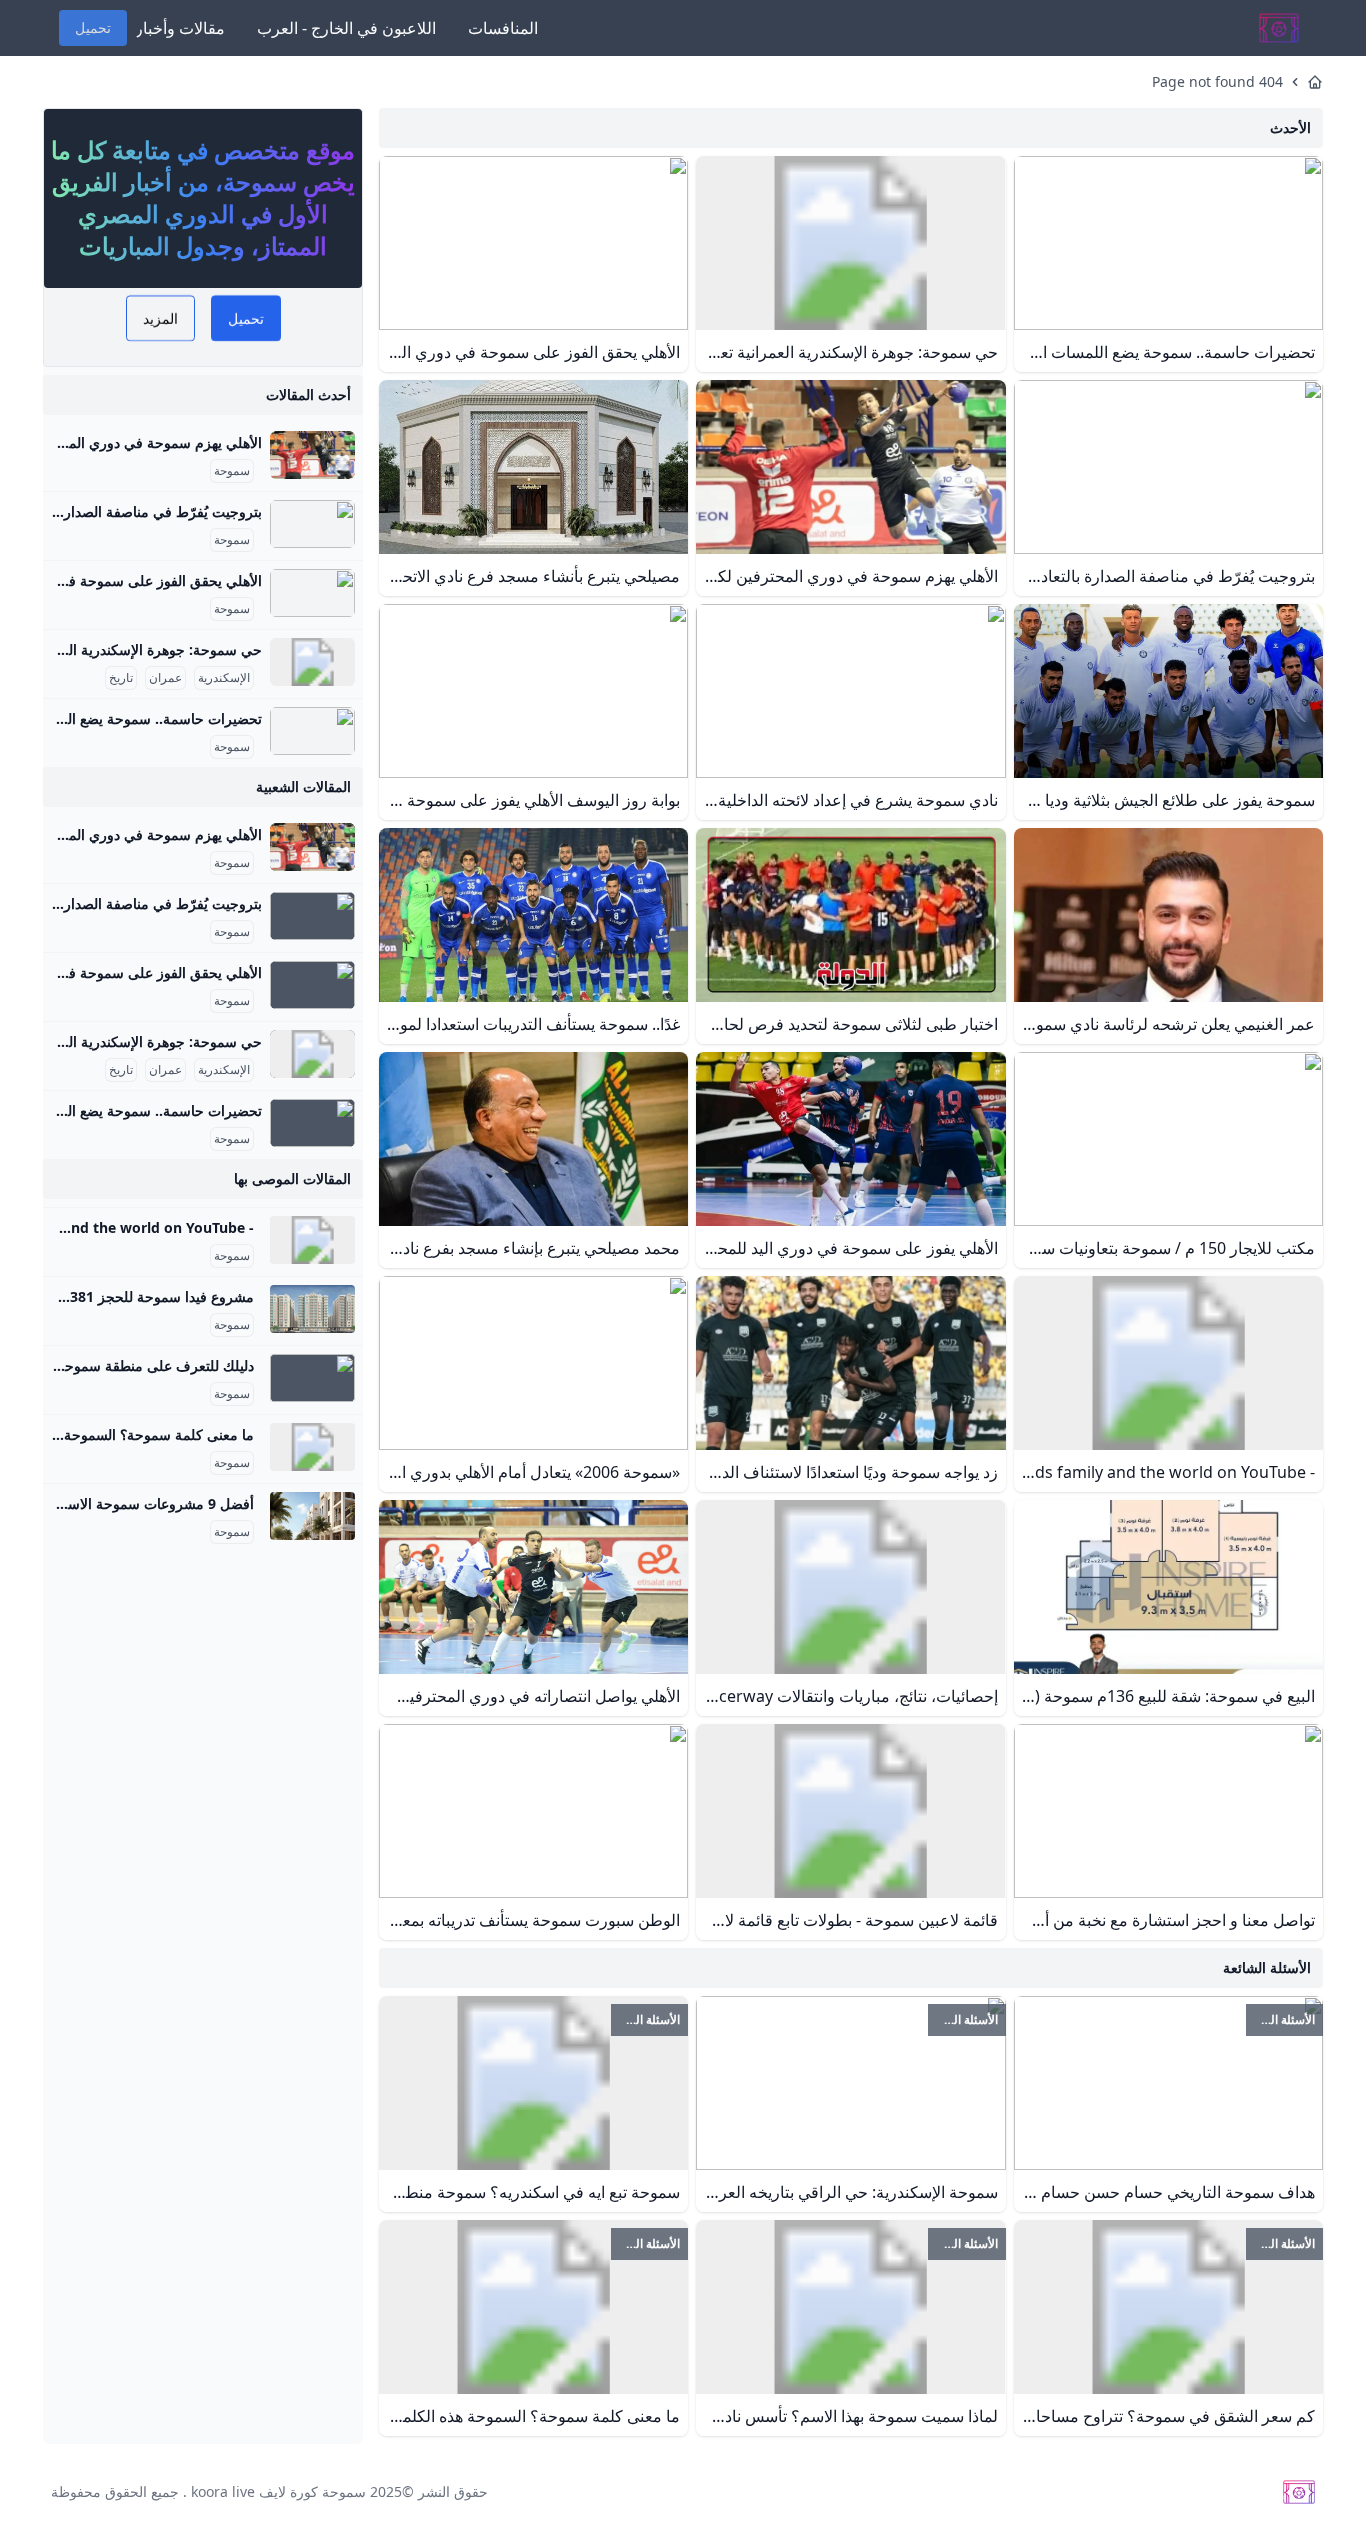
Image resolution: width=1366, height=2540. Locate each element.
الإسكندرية (224, 678)
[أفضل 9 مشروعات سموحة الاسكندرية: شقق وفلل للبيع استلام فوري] (312, 1516)
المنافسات (503, 28)
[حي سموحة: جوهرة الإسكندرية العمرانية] (312, 662)
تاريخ (121, 678)
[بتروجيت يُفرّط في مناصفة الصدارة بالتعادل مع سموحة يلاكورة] (312, 524)
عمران (165, 678)
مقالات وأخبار (180, 28)
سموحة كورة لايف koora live (278, 2491)
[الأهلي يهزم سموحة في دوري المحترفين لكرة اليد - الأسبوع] (312, 455)
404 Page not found (1217, 81)
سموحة (232, 471)
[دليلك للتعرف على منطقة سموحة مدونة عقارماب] (312, 1378)
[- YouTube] (312, 1240)
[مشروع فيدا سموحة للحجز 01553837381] (312, 1309)
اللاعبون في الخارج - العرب (346, 28)
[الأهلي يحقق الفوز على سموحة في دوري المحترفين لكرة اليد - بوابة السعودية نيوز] (312, 593)
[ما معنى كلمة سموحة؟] (312, 1447)
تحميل (93, 27)
